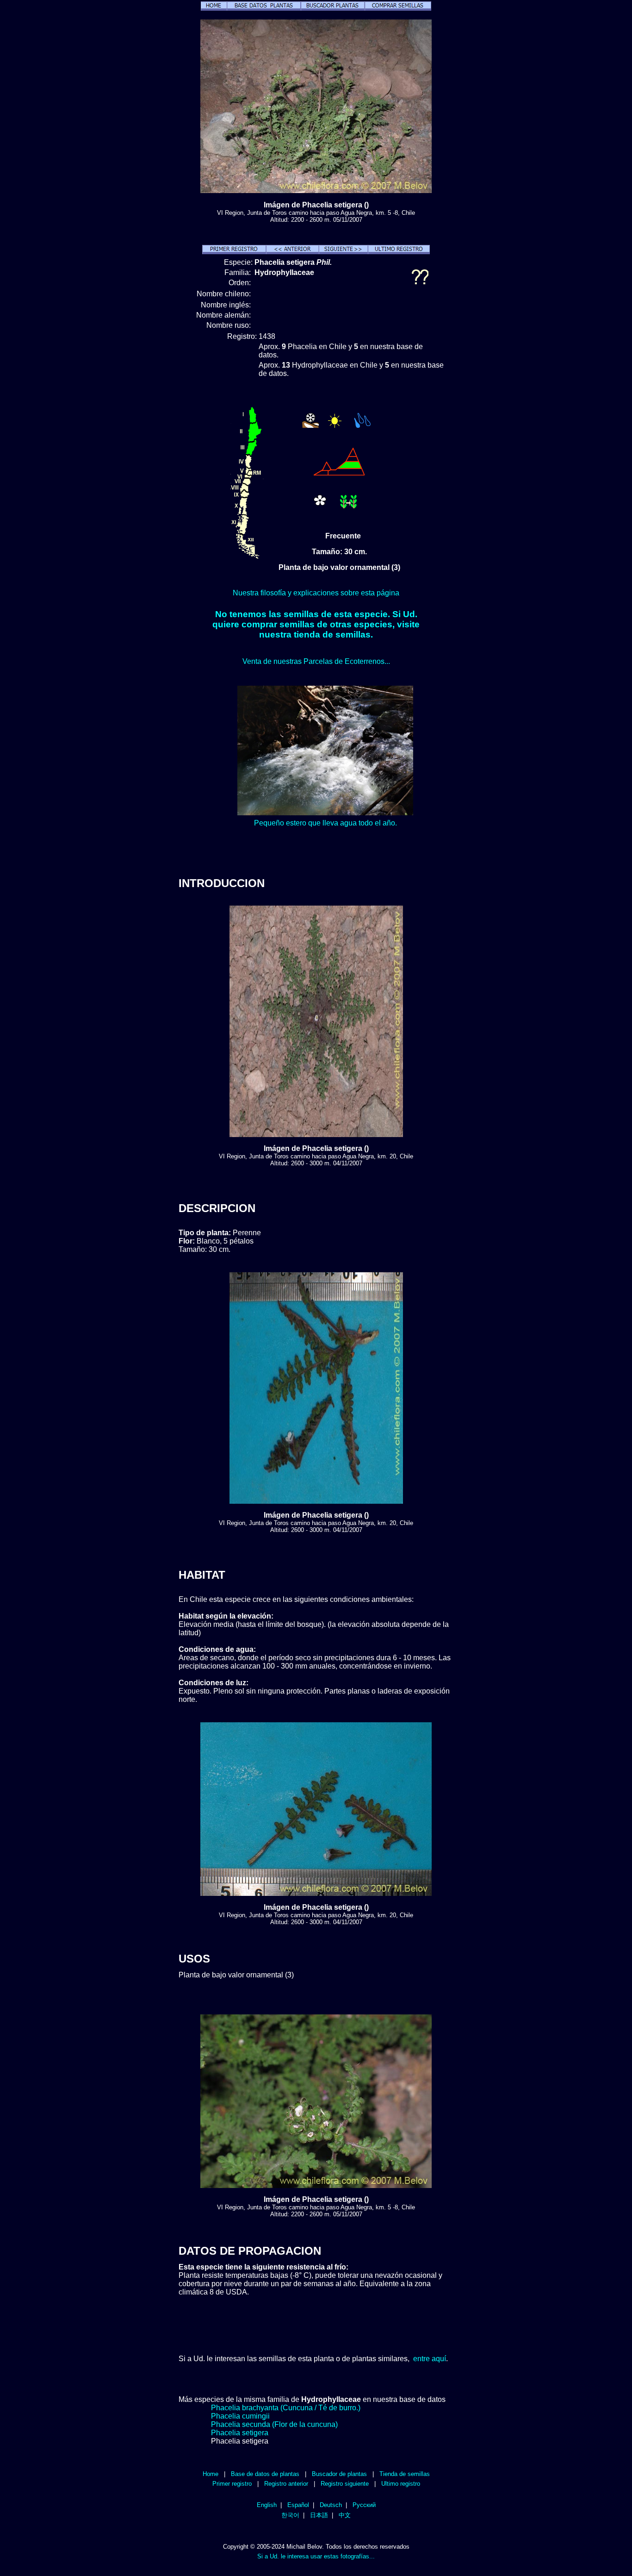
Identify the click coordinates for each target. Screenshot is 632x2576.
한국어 (290, 2515)
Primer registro (232, 2484)
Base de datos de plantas (265, 2474)
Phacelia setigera (240, 2433)
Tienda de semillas (405, 2474)
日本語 (319, 2515)
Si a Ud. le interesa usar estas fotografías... (316, 2556)
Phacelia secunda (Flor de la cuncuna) (274, 2424)
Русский (364, 2505)
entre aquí (430, 2359)
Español (298, 2505)
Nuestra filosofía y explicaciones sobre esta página (316, 593)
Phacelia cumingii (240, 2416)
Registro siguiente (345, 2484)
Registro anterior (286, 2484)
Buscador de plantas (339, 2474)
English (267, 2505)
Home (211, 2474)
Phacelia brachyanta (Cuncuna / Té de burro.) (286, 2408)
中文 (345, 2515)
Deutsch (331, 2505)
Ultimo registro (401, 2484)
